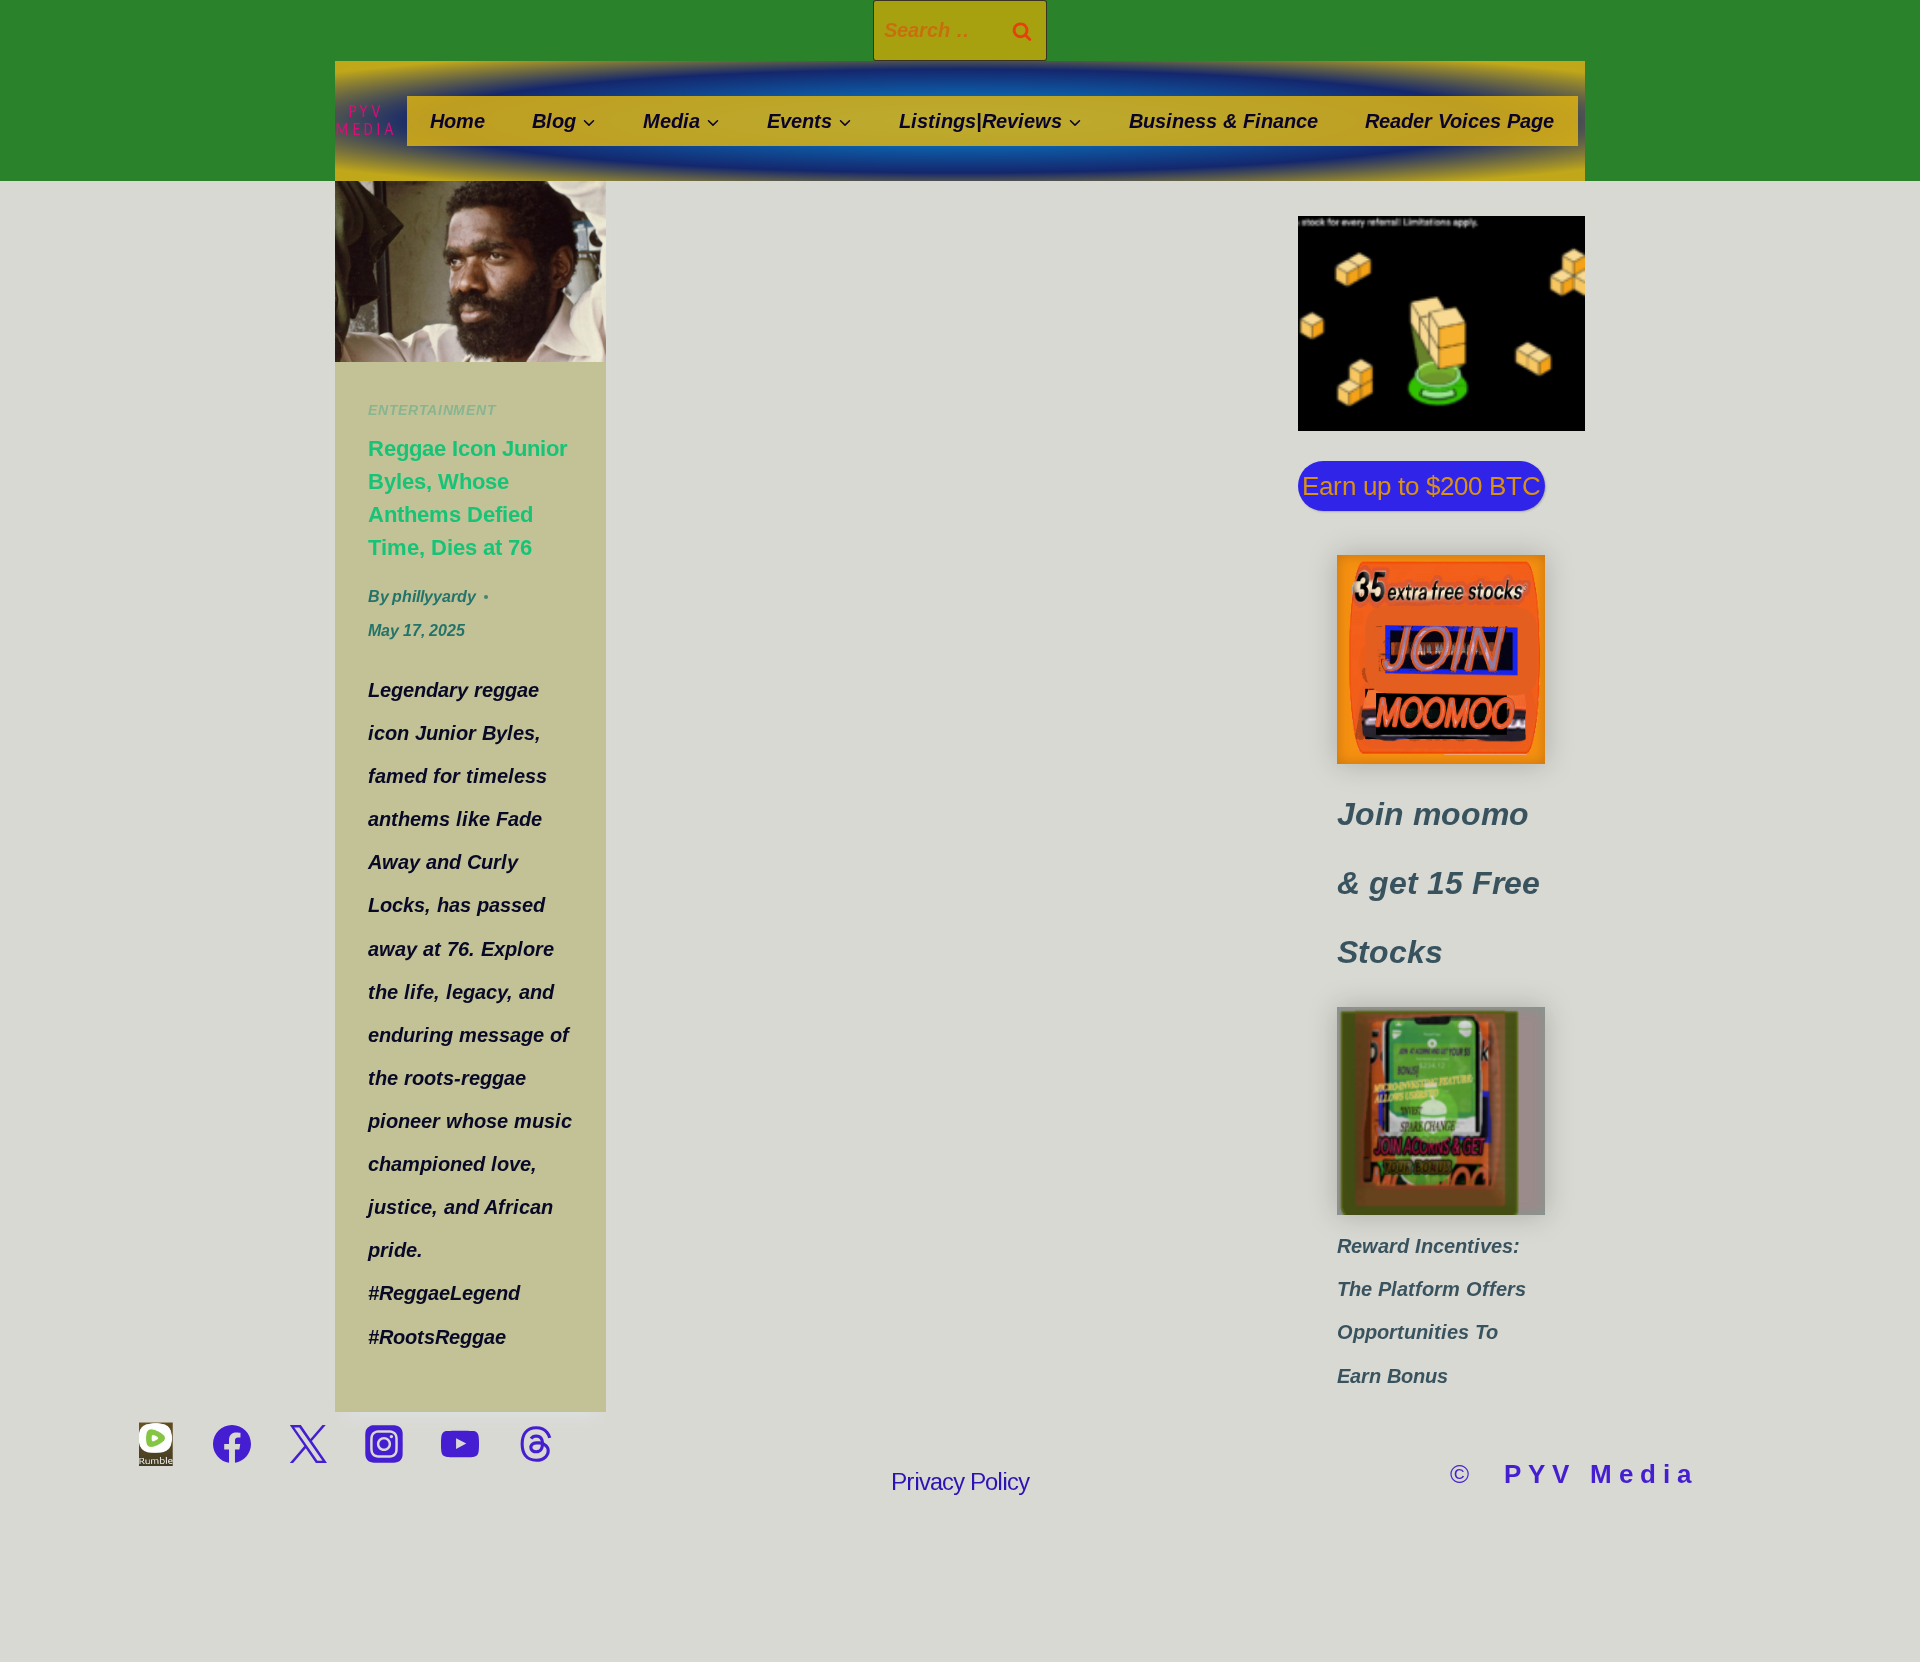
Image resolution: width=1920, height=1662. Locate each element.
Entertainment (432, 410)
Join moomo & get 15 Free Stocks (1438, 883)
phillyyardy (434, 596)
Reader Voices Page (1459, 121)
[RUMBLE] (156, 1444)
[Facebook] (232, 1444)
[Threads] (536, 1444)
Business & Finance (1223, 121)
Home (457, 121)
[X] (308, 1444)
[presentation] (470, 271)
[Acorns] (1441, 1111)
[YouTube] (460, 1444)
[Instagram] (384, 1444)
